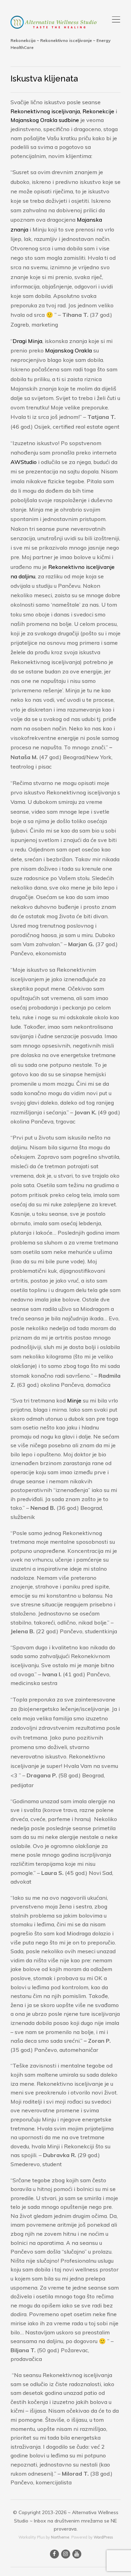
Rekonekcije (98, 111)
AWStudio (24, 462)
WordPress (103, 2537)
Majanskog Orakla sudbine (45, 120)
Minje (74, 1400)
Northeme (60, 2537)
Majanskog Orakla (68, 350)
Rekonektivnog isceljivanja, (46, 111)
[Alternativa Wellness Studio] (54, 22)
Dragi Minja (27, 341)
